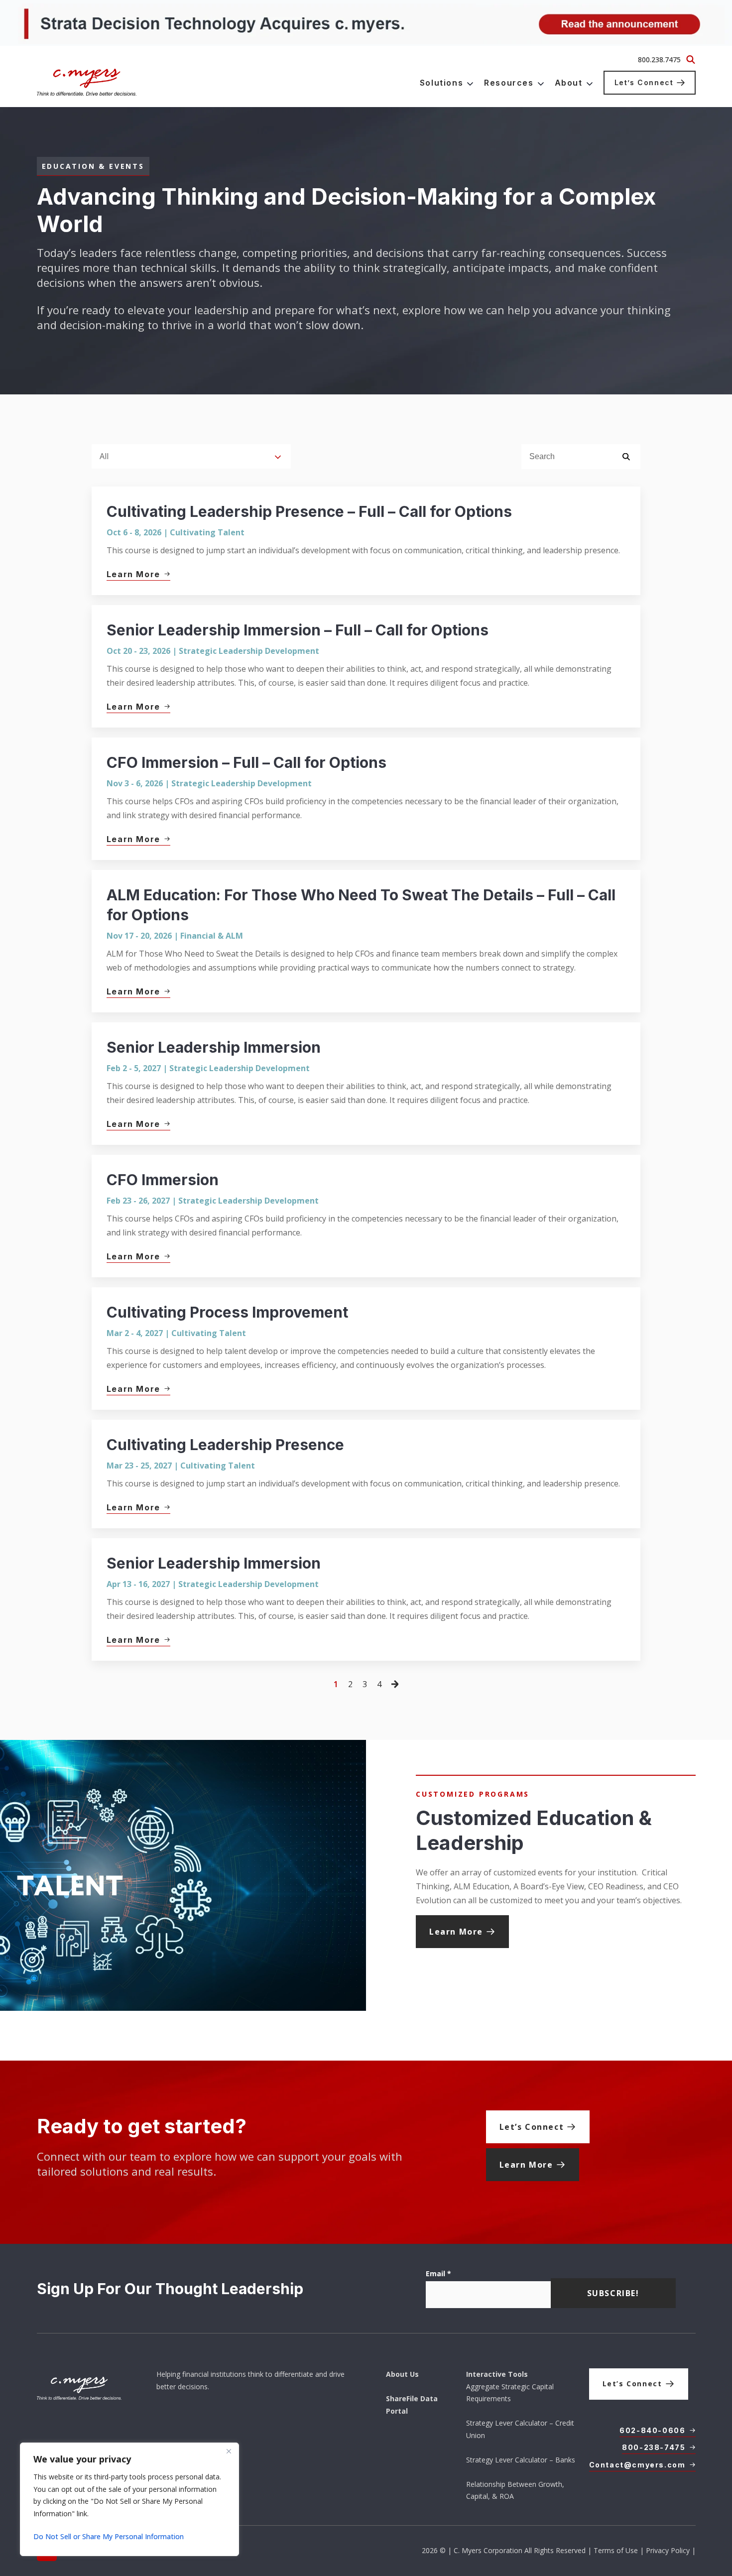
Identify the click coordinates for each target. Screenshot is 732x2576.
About (569, 83)
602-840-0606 (652, 2430)
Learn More (456, 1932)
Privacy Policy (668, 2550)
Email (438, 2273)
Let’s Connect (644, 82)
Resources (509, 83)
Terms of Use (616, 2550)
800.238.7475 (659, 60)
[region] (129, 2499)
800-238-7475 (654, 2447)
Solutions (441, 83)
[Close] (229, 2451)
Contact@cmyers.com (637, 2465)
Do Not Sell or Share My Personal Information (109, 2536)
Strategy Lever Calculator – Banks (521, 2460)
